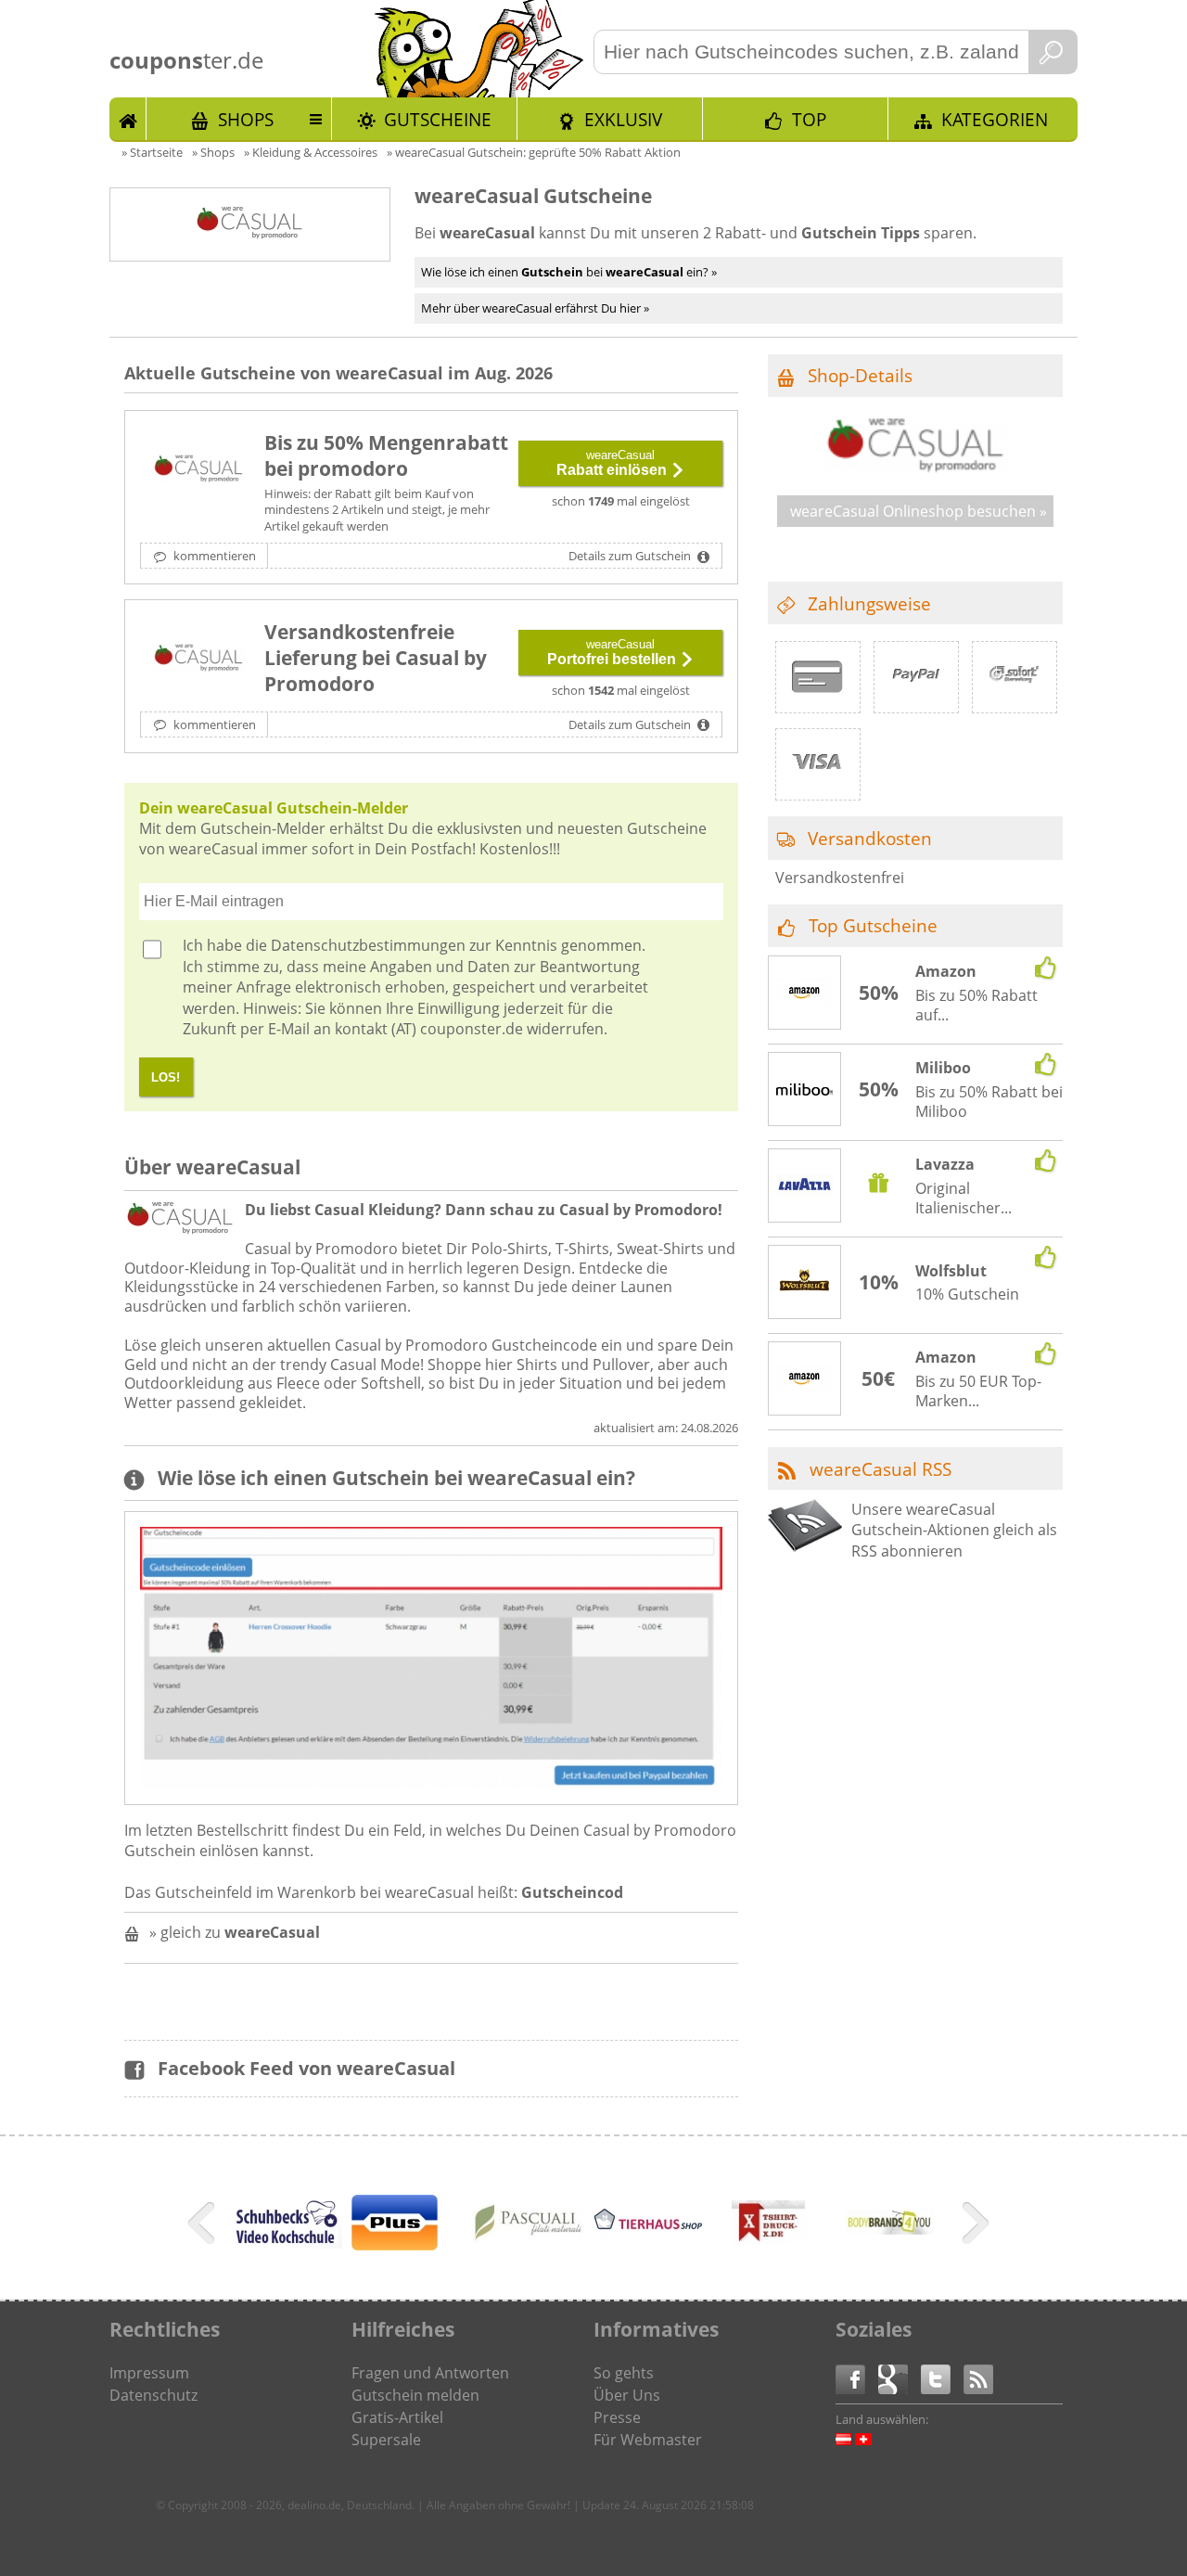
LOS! (166, 1077)
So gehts (624, 2373)
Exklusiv (623, 119)
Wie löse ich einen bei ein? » (569, 272)
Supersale (386, 2440)
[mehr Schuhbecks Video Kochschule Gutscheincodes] (287, 2243)
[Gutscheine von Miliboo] (805, 1090)
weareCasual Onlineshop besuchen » (919, 511)
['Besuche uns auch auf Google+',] (900, 2378)
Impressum (149, 2373)
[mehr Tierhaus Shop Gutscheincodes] (648, 2236)
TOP (809, 119)
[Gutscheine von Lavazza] (805, 1186)
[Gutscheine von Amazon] (805, 993)
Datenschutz (153, 2395)
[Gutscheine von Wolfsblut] (805, 1283)
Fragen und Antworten (430, 2373)
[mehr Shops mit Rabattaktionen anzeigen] (204, 2226)
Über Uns (627, 2395)
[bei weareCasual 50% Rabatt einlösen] (198, 470)
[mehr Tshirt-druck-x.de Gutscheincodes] (769, 2254)
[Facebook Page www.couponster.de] (857, 2378)
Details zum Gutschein (631, 556)
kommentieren (213, 556)
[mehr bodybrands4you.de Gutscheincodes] (889, 2254)
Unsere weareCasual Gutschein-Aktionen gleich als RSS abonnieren (954, 1530)
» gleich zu (235, 1932)
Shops (246, 119)
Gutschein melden (415, 2395)
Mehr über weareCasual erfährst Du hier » (535, 308)
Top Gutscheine (873, 925)
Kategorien (995, 119)
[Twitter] (942, 2378)
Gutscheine (438, 119)
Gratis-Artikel (397, 2417)
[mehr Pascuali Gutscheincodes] (528, 2237)
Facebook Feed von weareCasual (306, 2068)
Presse (617, 2417)
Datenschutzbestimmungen (368, 945)
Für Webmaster (648, 2440)
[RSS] (978, 2378)
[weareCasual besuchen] (915, 468)
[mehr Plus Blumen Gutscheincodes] (395, 2245)
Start (128, 119)
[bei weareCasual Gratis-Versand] (198, 660)
